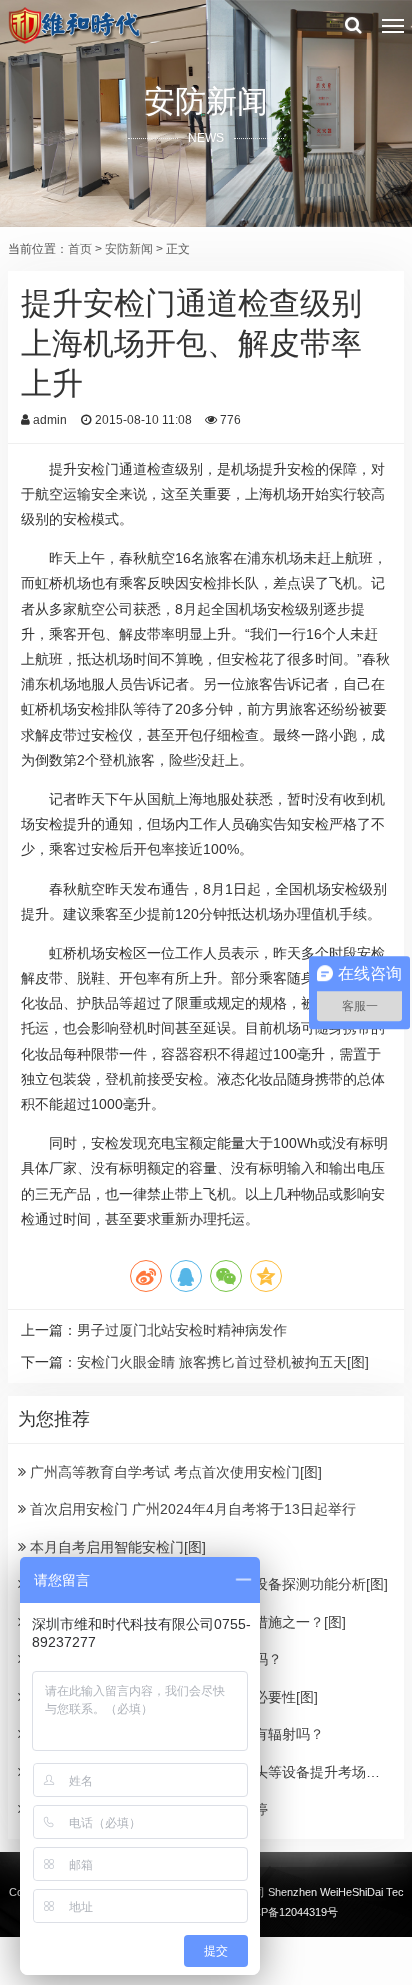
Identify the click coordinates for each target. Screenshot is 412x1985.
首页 (80, 249)
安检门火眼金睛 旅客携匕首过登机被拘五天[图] (223, 1362)
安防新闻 (129, 249)
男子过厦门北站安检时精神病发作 (182, 1330)
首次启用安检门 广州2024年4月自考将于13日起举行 (191, 1509)
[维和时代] (74, 25)
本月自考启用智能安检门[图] (116, 1547)
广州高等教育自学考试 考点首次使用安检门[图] (174, 1472)
